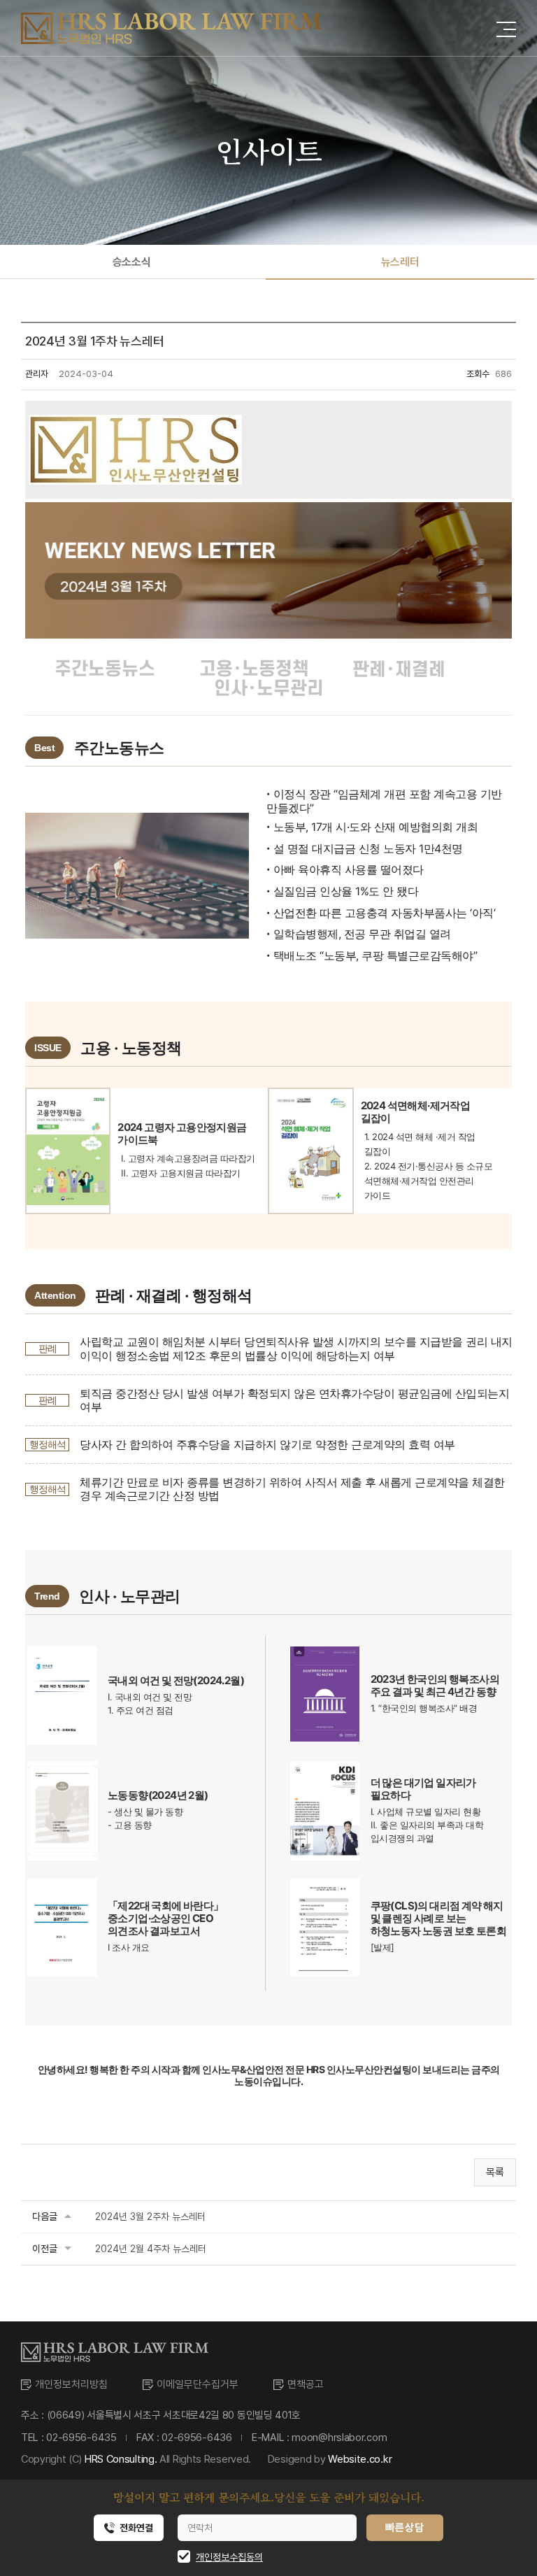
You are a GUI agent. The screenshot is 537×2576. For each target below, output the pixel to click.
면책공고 (306, 2384)
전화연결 (136, 2528)
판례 (48, 1348)
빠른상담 (404, 2528)
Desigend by (330, 2459)
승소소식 (131, 262)
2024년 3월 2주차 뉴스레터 (150, 2216)
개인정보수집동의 (229, 2557)
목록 (495, 2172)
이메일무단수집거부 (198, 2384)
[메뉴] (506, 27)
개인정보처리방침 (71, 2384)
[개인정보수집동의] (179, 2557)
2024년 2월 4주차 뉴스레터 (151, 2249)
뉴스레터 (400, 262)
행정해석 (48, 1444)
